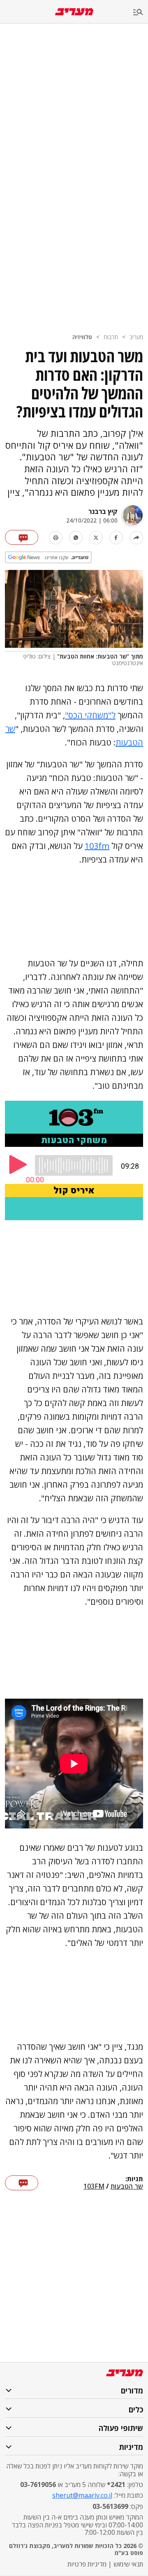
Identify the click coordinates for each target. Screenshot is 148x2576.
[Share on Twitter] (96, 538)
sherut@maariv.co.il (82, 2495)
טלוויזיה (82, 337)
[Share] (136, 538)
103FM (94, 2187)
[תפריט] (141, 13)
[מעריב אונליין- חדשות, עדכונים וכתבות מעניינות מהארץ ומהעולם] (74, 12)
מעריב (136, 337)
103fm (97, 846)
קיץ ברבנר (103, 511)
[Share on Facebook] (116, 538)
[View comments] (22, 537)
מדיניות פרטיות (87, 2564)
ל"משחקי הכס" (90, 715)
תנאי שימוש (128, 2564)
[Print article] (56, 538)
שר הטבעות (127, 2187)
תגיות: (134, 2179)
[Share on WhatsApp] (76, 538)
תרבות (111, 337)
